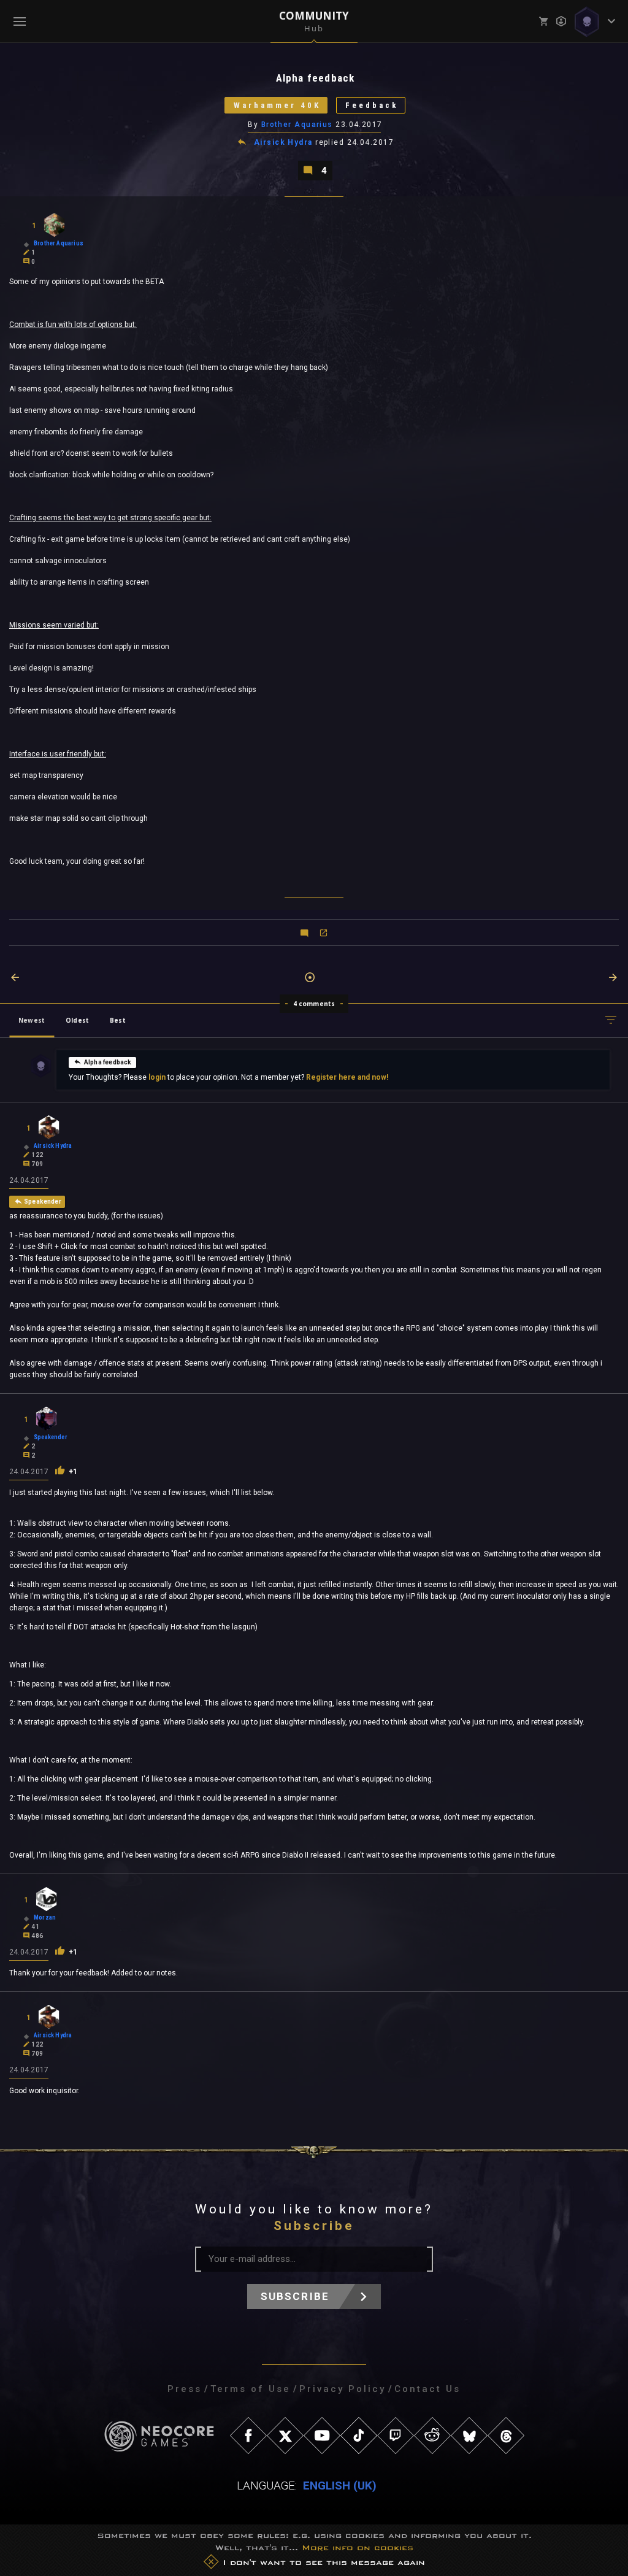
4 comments (314, 1004)
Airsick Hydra (283, 142)
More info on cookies (358, 2547)
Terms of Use (251, 2389)
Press (185, 2389)
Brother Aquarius (298, 125)
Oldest (77, 1020)
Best (118, 1020)
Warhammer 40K (277, 105)
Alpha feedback (108, 1062)
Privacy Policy (343, 2389)
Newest (32, 1020)
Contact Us (427, 2389)
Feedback (372, 105)
